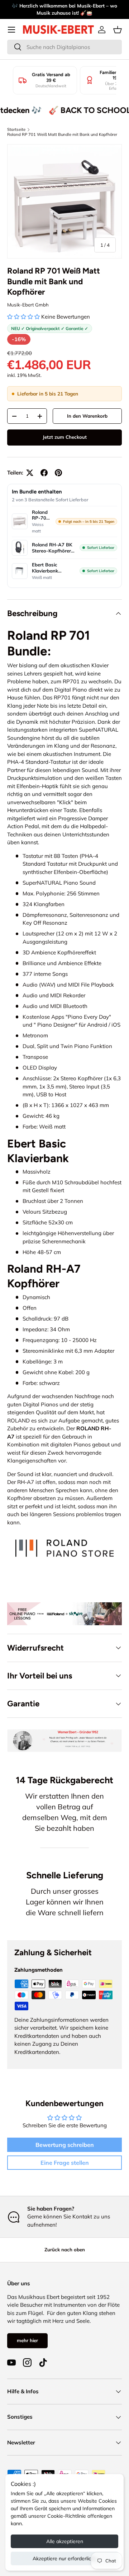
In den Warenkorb (87, 416)
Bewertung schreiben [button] (65, 2145)
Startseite (16, 129)
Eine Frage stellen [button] (65, 2163)
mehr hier (27, 2340)
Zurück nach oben (65, 2250)
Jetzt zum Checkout (65, 437)
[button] (118, 30)
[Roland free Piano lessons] (64, 1606)
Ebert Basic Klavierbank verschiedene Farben (46, 568)
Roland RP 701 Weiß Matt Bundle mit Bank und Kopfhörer (62, 134)
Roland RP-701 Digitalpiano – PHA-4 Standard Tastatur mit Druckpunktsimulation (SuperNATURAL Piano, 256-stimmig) (41, 515)
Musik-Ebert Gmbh (28, 305)
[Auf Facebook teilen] (44, 473)
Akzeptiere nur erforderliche (65, 2558)
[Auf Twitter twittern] (30, 473)
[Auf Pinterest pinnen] (58, 473)
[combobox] (64, 47)
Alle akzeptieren (65, 2541)
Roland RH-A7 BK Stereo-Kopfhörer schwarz (52, 548)
